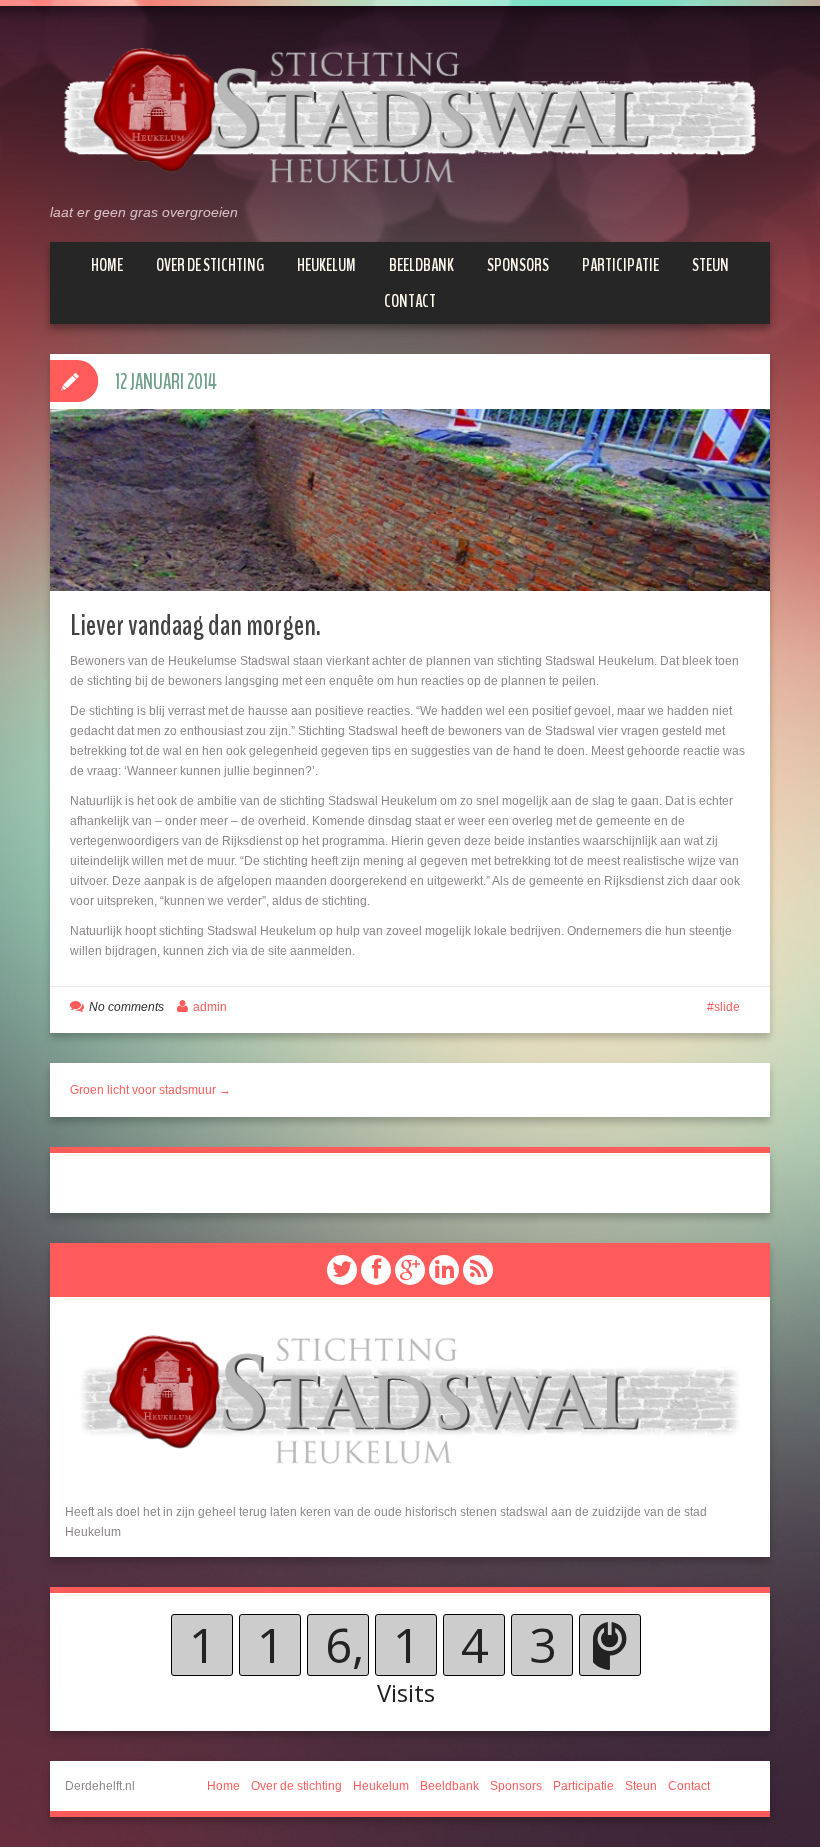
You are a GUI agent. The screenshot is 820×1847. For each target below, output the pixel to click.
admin (210, 1007)
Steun (710, 265)
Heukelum (326, 265)
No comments (126, 1007)
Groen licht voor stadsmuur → (150, 1090)
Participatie (620, 265)
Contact (410, 301)
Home (107, 265)
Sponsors (518, 265)
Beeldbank (421, 265)
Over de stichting (210, 265)
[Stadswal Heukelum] (410, 113)
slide (727, 1007)
